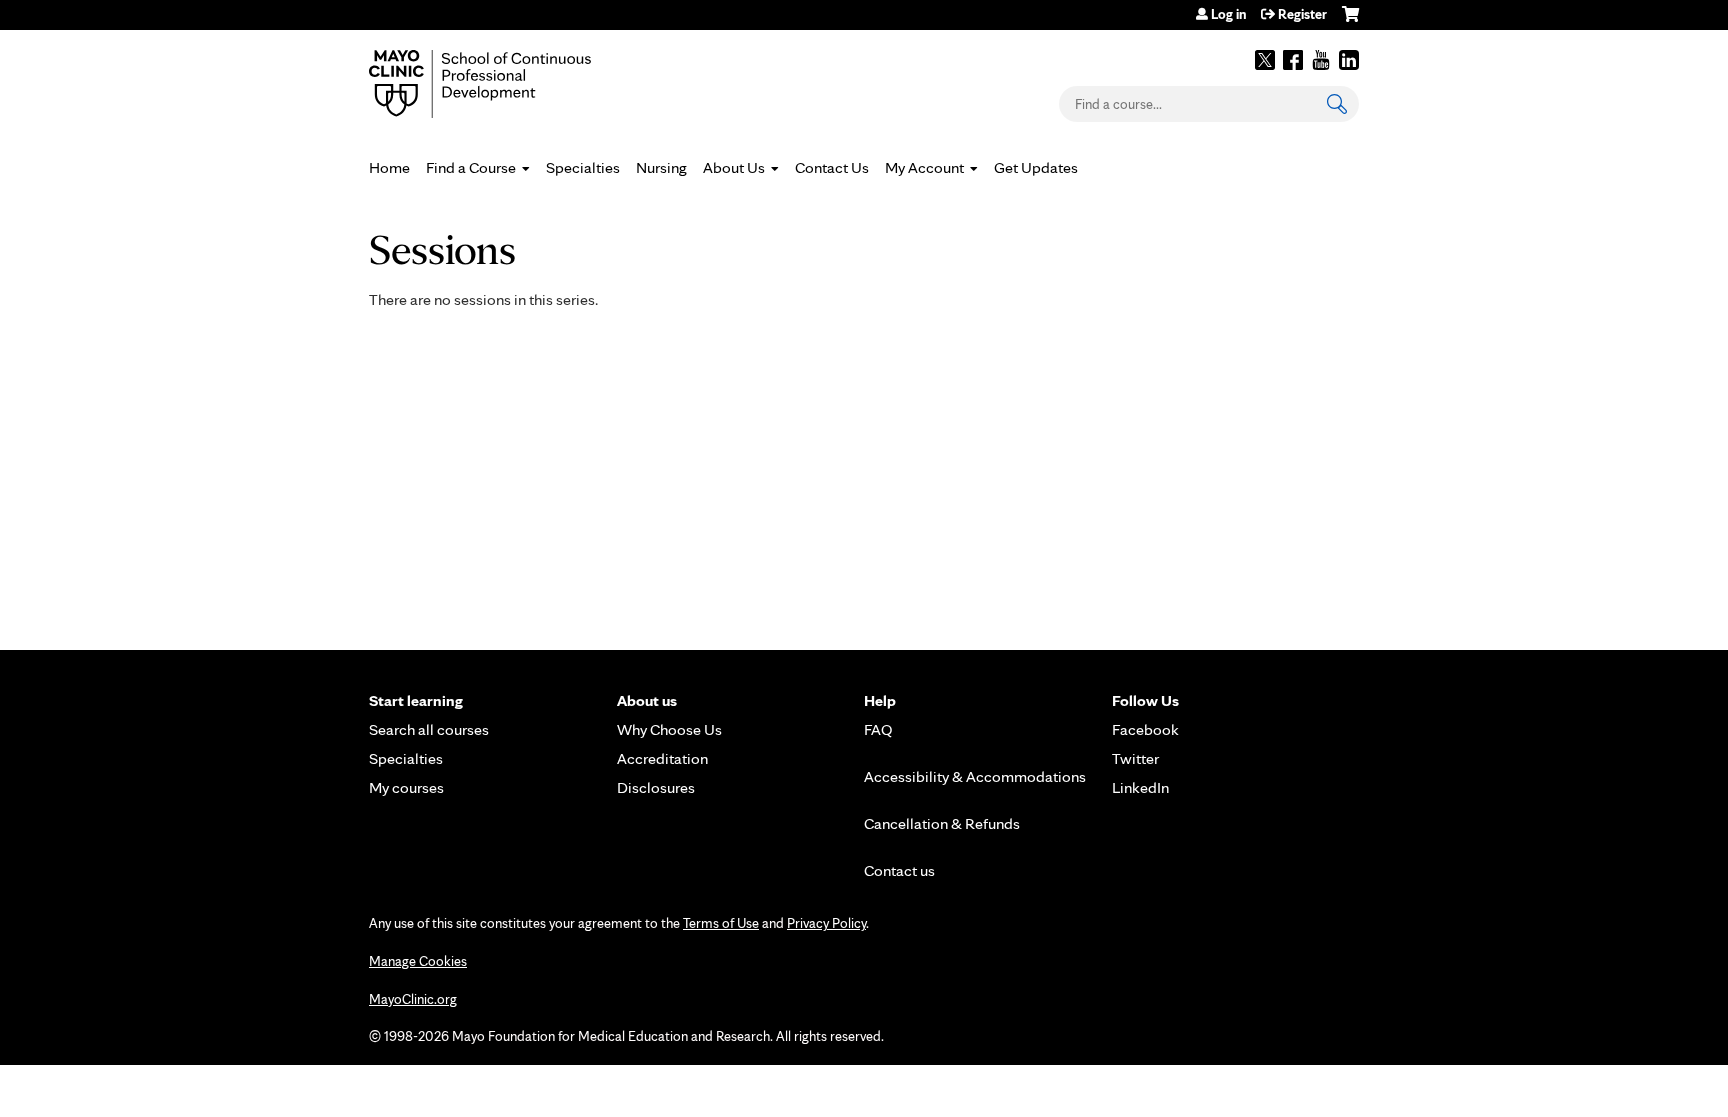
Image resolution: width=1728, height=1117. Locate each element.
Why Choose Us (669, 729)
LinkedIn (1349, 60)
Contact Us (832, 167)
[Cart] (1350, 21)
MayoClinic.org (413, 999)
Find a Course (471, 167)
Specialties (583, 167)
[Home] (509, 84)
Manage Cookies (418, 961)
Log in (1228, 14)
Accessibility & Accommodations (975, 776)
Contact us (899, 870)
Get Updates (1036, 167)
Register (1302, 14)
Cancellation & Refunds (942, 823)
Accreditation (662, 758)
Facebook (1293, 60)
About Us (734, 167)
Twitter (1265, 60)
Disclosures (656, 787)
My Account (924, 167)
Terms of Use (721, 923)
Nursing (661, 167)
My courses (406, 787)
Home (389, 167)
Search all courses (429, 729)
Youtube (1321, 60)
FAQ (878, 729)
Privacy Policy (826, 923)
